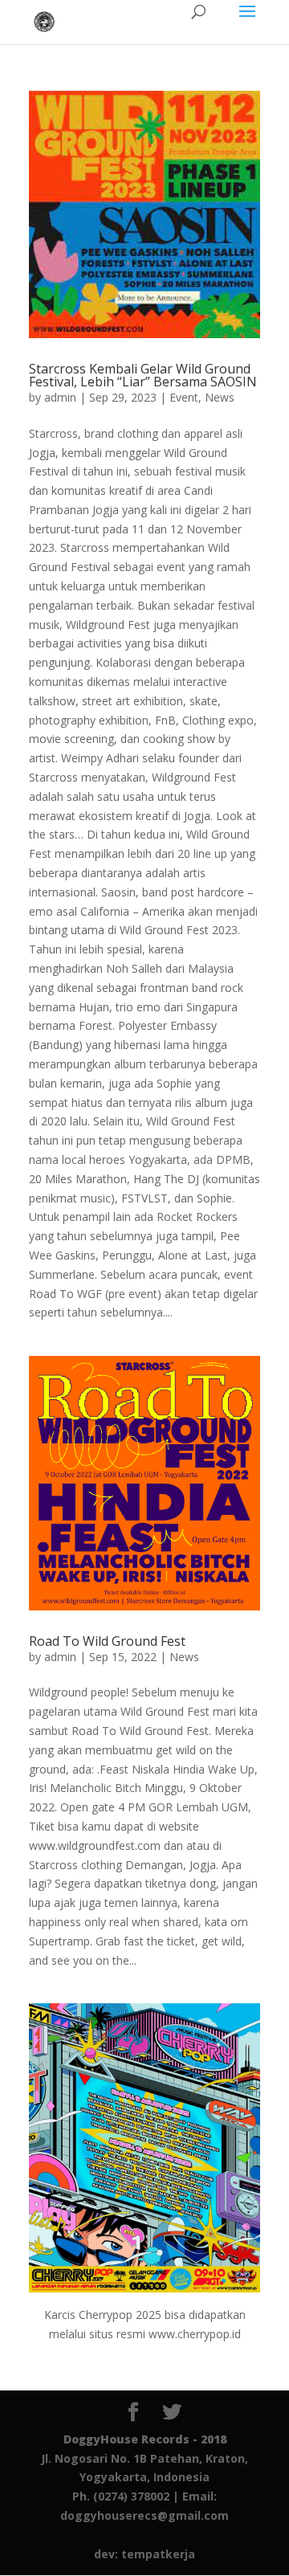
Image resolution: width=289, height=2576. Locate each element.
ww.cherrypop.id (199, 2334)
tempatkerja (158, 2554)
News (220, 397)
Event (184, 397)
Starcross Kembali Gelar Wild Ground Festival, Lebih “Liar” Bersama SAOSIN (143, 375)
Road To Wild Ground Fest (107, 1641)
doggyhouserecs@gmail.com (144, 2515)
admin (60, 397)
